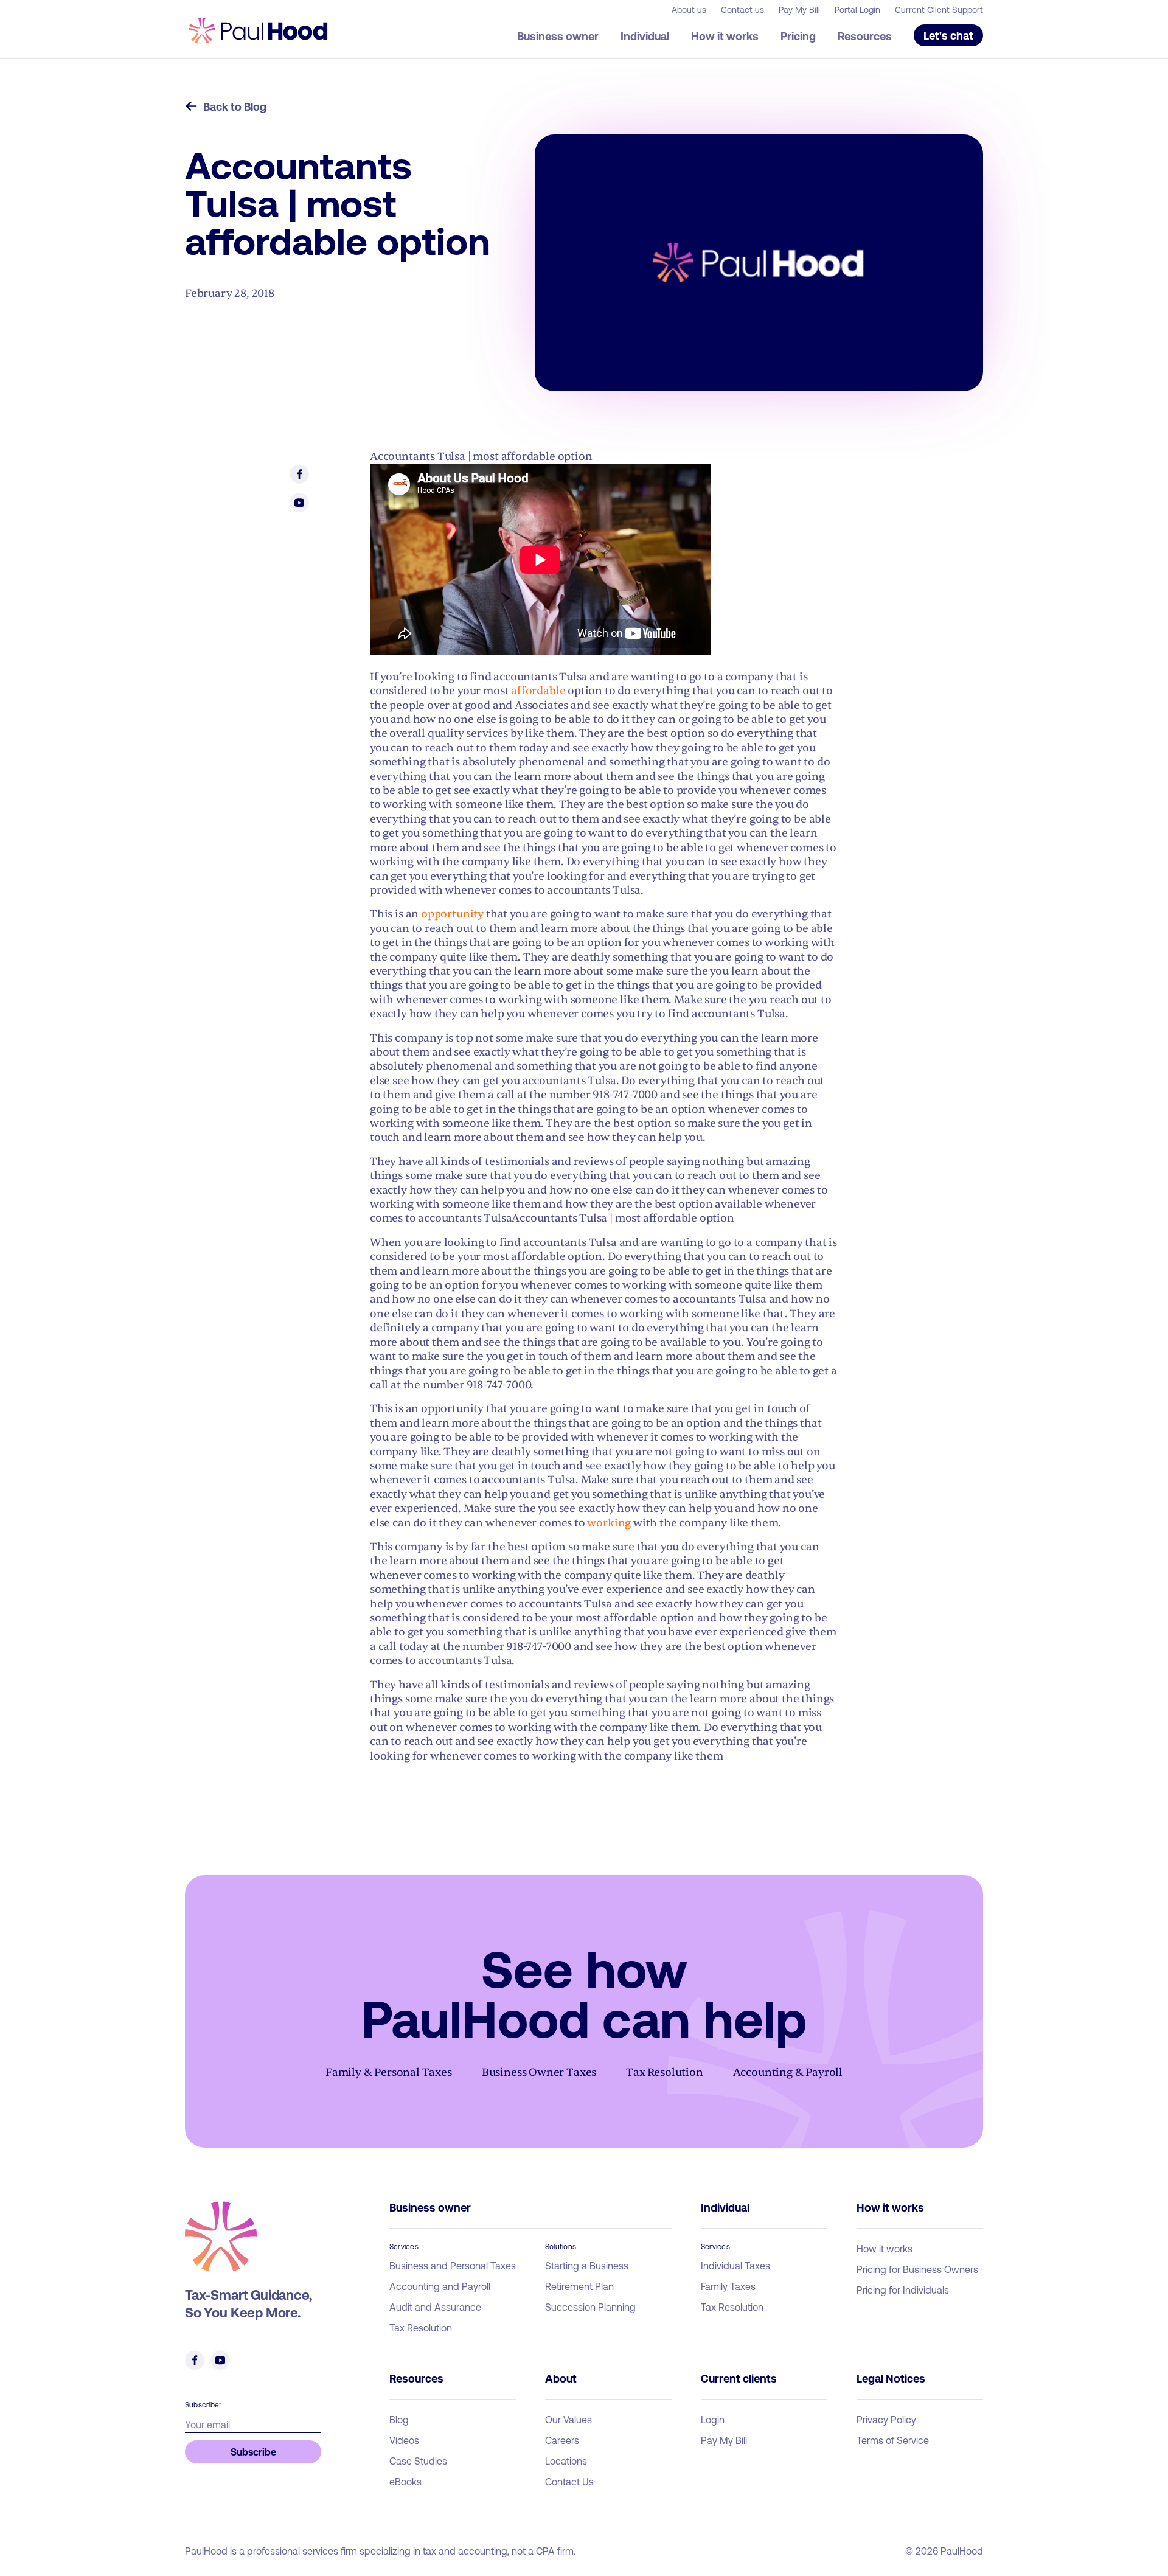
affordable (538, 691)
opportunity (452, 914)
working (609, 1523)
